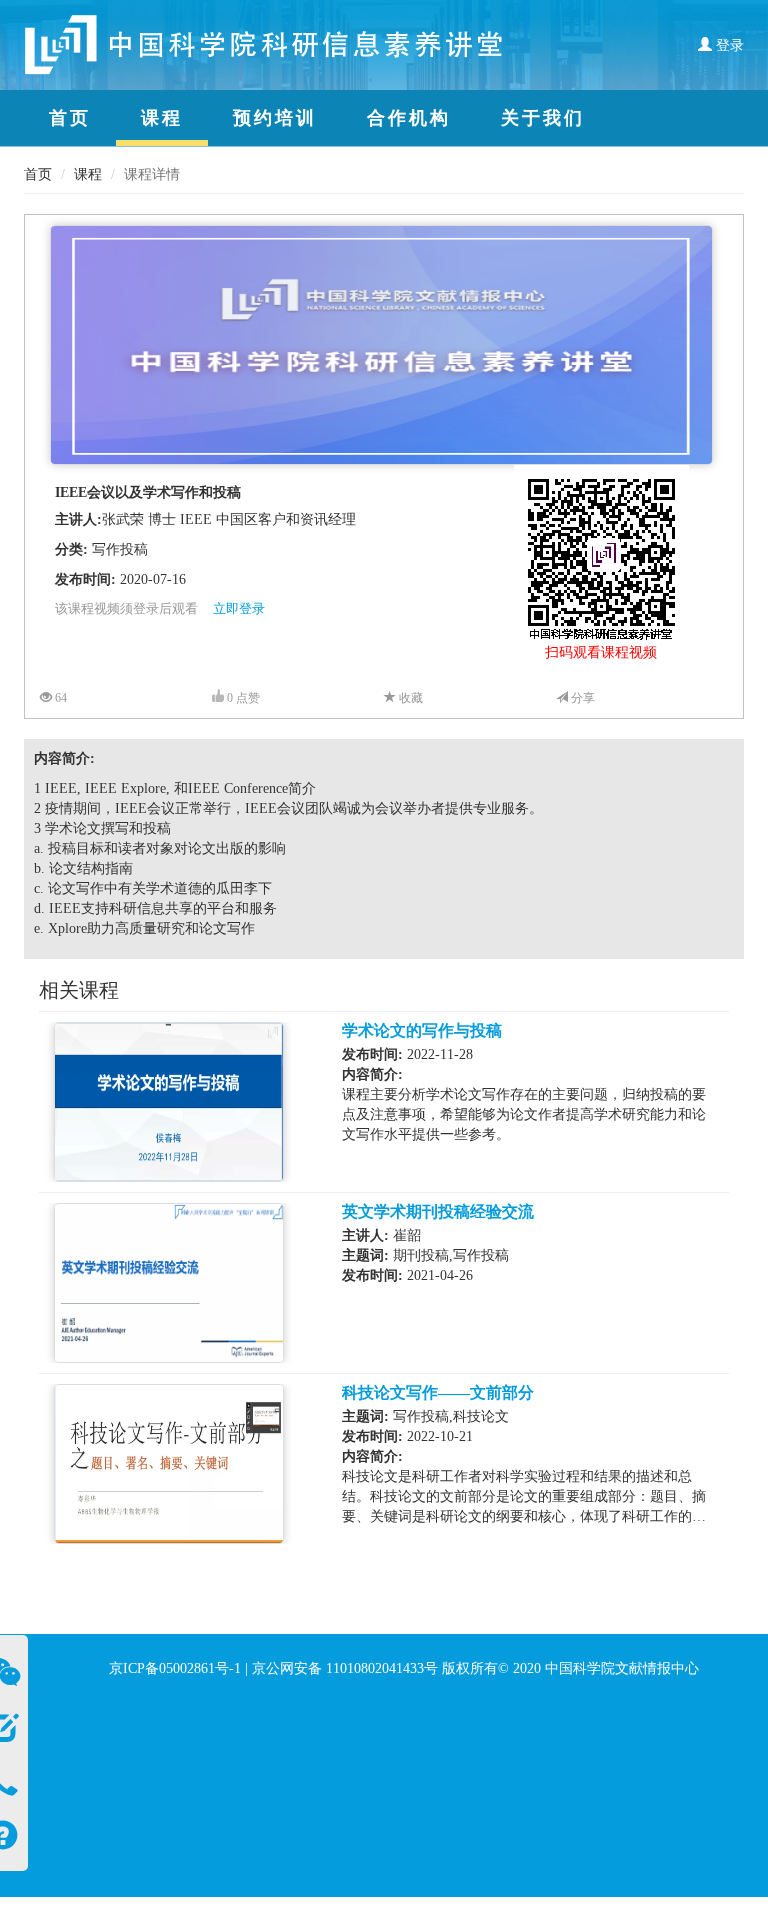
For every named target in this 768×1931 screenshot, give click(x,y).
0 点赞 (242, 698)
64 (59, 698)
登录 (728, 45)
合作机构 (409, 118)
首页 (70, 118)
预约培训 (275, 118)
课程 (162, 118)
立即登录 (239, 608)
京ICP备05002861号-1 (175, 1668)
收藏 (409, 698)
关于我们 (543, 118)
